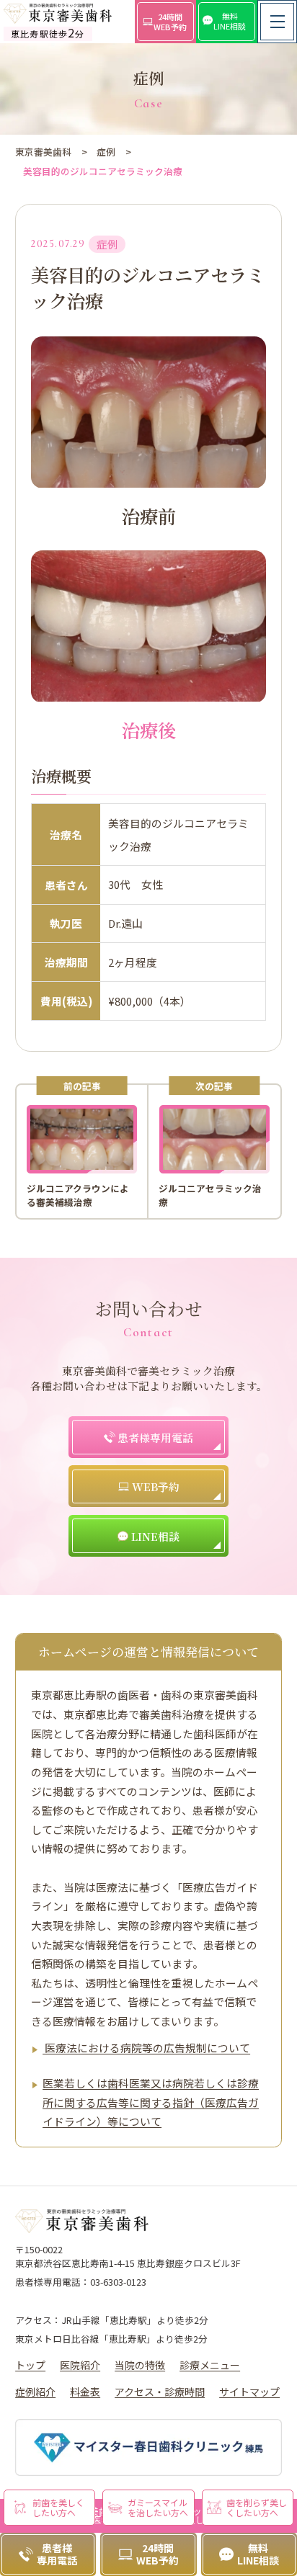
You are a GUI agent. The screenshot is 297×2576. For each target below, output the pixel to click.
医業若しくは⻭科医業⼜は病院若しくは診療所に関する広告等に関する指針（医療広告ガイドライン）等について (151, 2102)
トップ (30, 2365)
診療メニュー (210, 2365)
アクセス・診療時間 (160, 2392)
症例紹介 (35, 2392)
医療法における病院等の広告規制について (146, 2048)
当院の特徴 (140, 2365)
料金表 (85, 2392)
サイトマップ (249, 2392)
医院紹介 (80, 2365)
